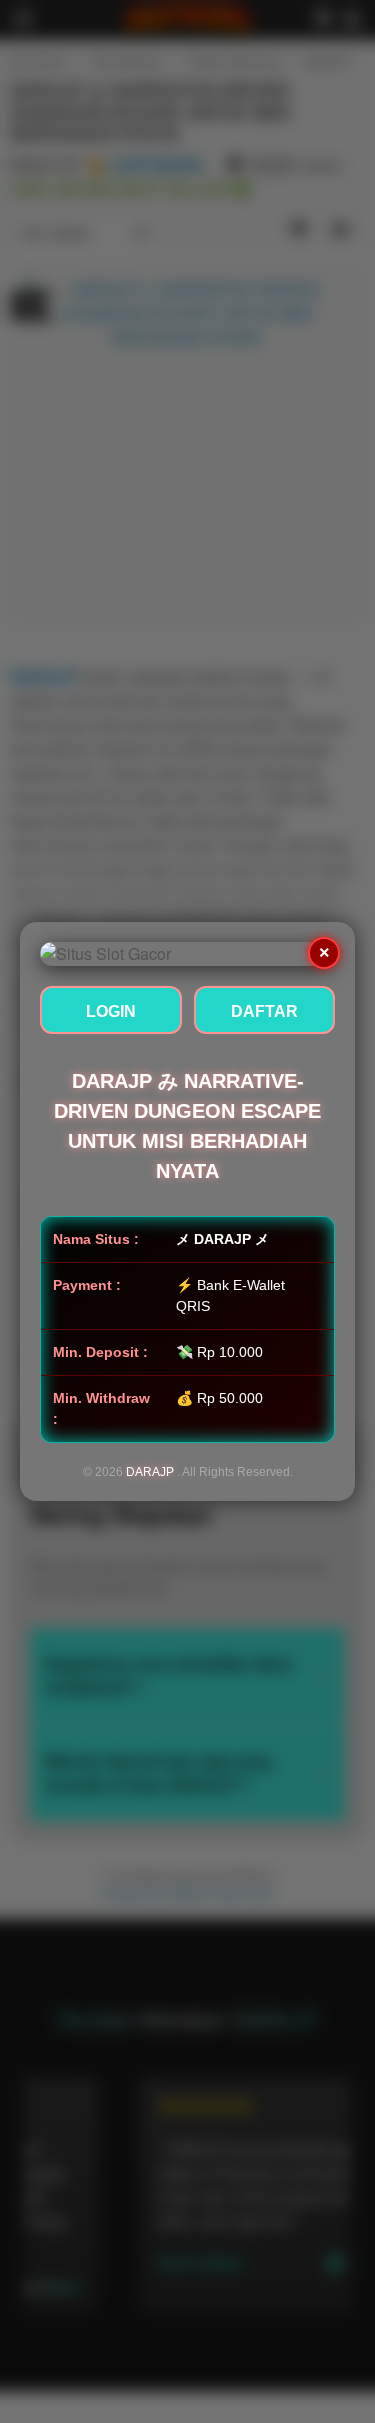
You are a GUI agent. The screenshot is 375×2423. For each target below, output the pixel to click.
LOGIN (111, 1011)
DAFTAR (264, 1011)
